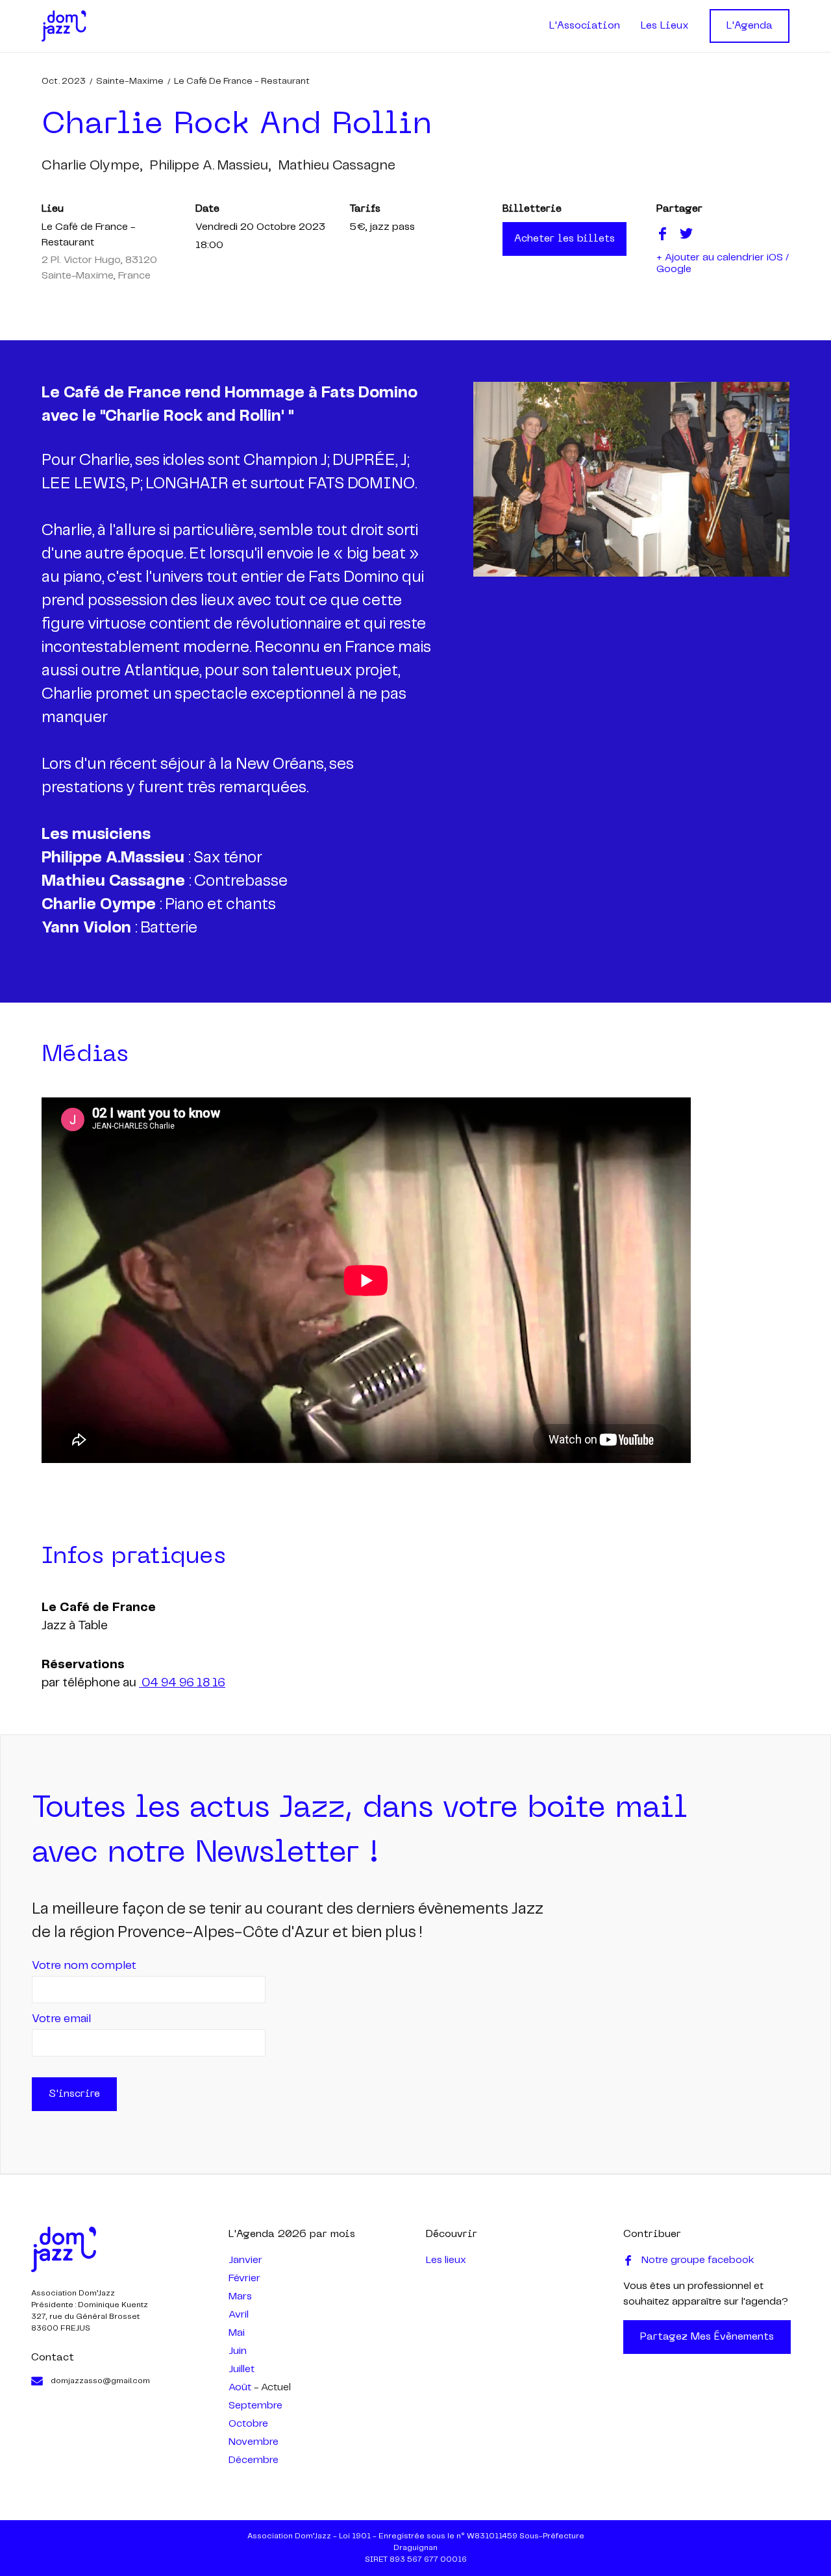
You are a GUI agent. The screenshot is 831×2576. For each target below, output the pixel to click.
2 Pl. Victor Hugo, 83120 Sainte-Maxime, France (99, 268)
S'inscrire (74, 2094)
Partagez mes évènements (707, 2337)
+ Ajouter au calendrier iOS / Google (723, 263)
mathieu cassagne (337, 166)
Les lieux (446, 2260)
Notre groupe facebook (698, 2260)
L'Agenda (750, 26)
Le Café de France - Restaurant (242, 81)
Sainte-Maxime (130, 81)
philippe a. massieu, (210, 166)
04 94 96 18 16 (182, 1683)
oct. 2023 (64, 81)
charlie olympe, (92, 166)
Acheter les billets (564, 239)
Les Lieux (665, 26)
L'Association (585, 26)
